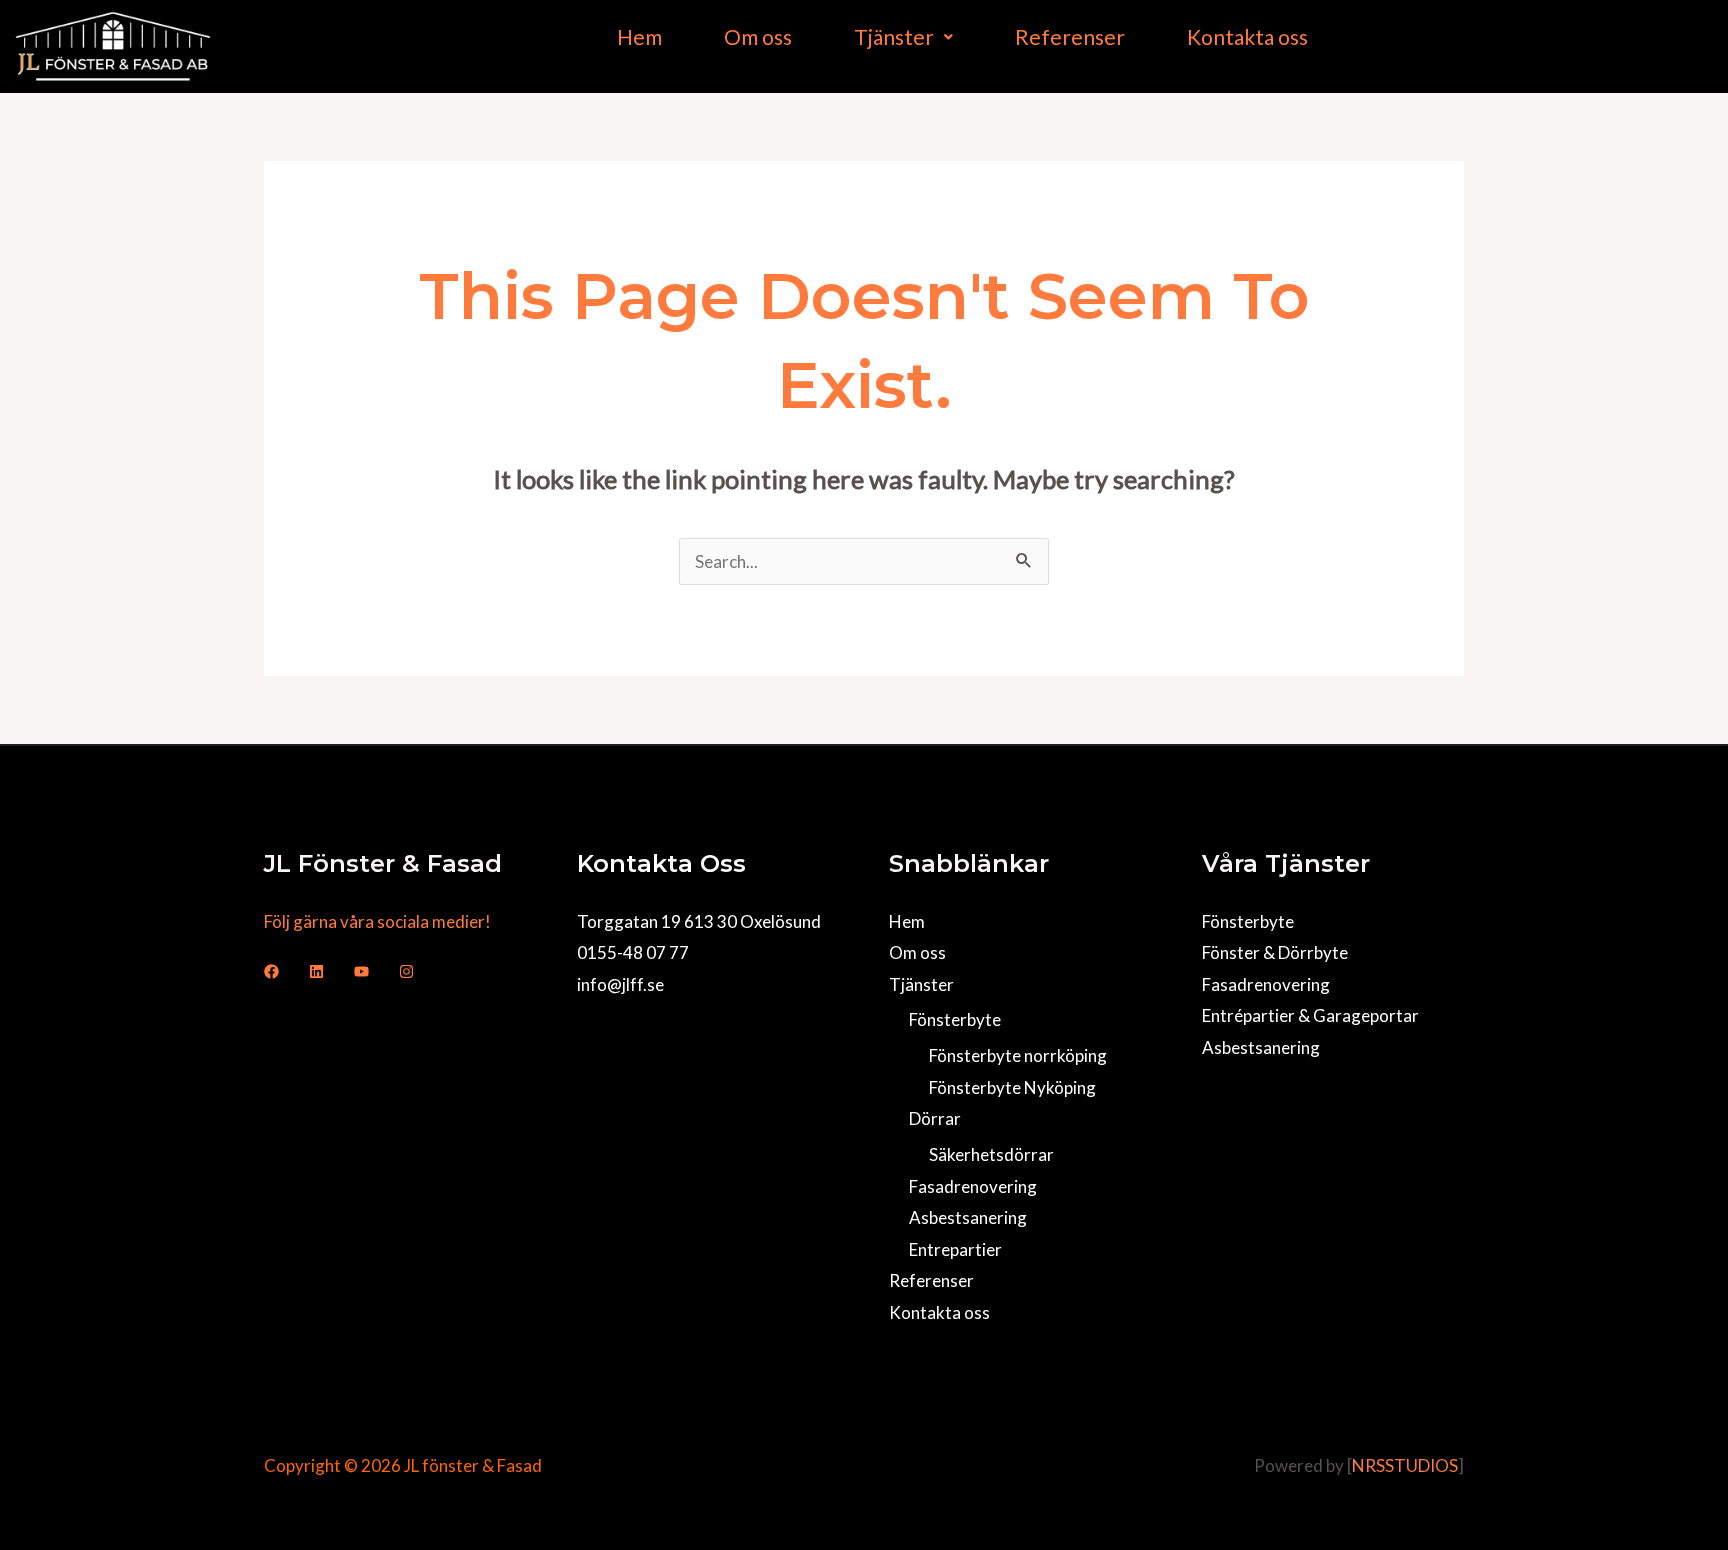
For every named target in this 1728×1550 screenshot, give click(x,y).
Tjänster (894, 36)
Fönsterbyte (955, 1019)
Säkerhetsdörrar (991, 1154)
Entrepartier (955, 1249)
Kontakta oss (1247, 36)
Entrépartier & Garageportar (1310, 1015)
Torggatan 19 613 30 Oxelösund (699, 921)
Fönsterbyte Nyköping (1012, 1087)
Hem (639, 36)
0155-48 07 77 (633, 952)
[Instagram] (406, 971)
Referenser (1070, 36)
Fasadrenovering (973, 1186)
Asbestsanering (968, 1217)
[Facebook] (271, 971)
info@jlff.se (620, 984)
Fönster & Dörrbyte (1275, 952)
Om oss (758, 36)
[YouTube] (361, 971)
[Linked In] (316, 971)
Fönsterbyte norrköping (1018, 1055)
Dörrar (935, 1118)
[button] (903, 36)
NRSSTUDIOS (1405, 1465)
